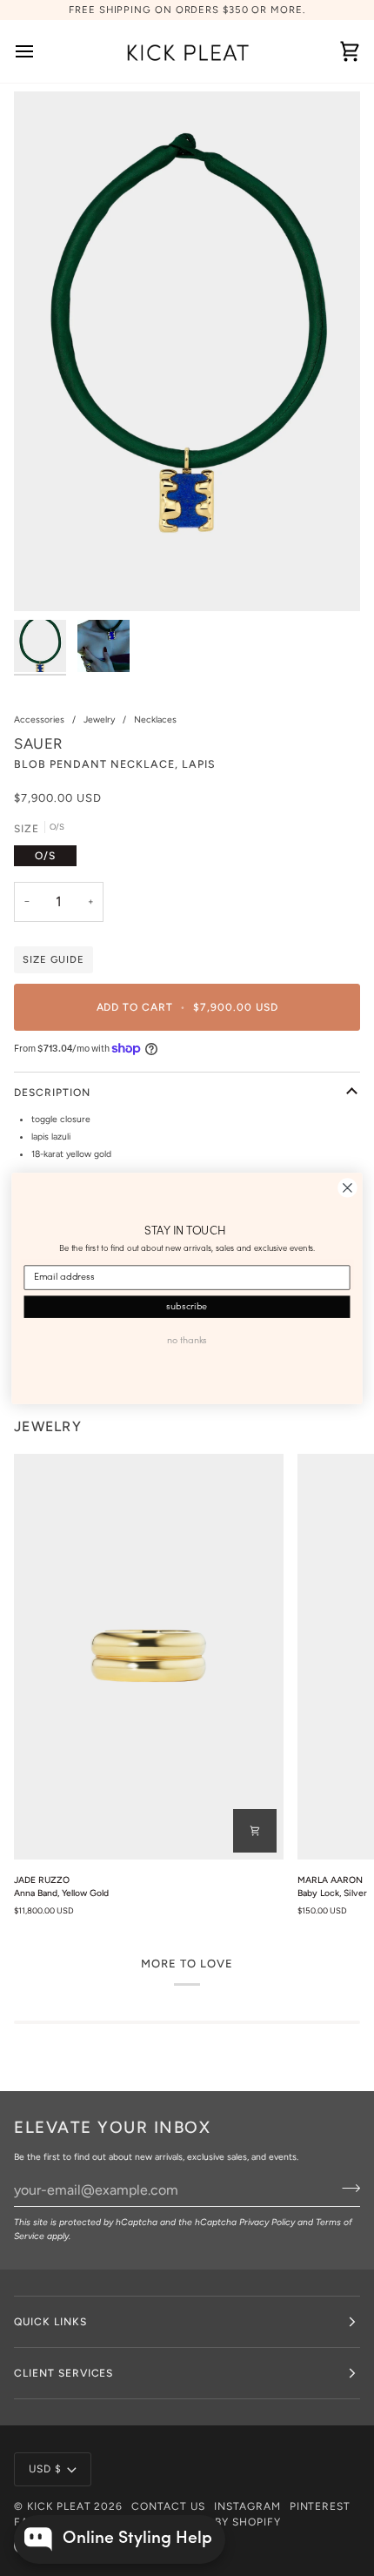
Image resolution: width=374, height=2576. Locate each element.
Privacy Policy (267, 2222)
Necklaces (155, 720)
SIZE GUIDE (53, 959)
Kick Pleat (59, 2506)
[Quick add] (255, 1831)
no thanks (187, 1340)
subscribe (187, 1306)
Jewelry (99, 720)
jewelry (48, 1426)
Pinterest (321, 2506)
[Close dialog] (348, 1187)
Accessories (39, 720)
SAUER (39, 743)
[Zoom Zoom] (187, 351)
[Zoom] (47, 578)
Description (52, 1093)
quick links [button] (50, 2322)
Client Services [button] (63, 2373)
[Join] (346, 2189)
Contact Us (168, 2506)
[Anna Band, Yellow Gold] (149, 1656)
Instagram (247, 2506)
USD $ (45, 2469)
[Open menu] (40, 51)
